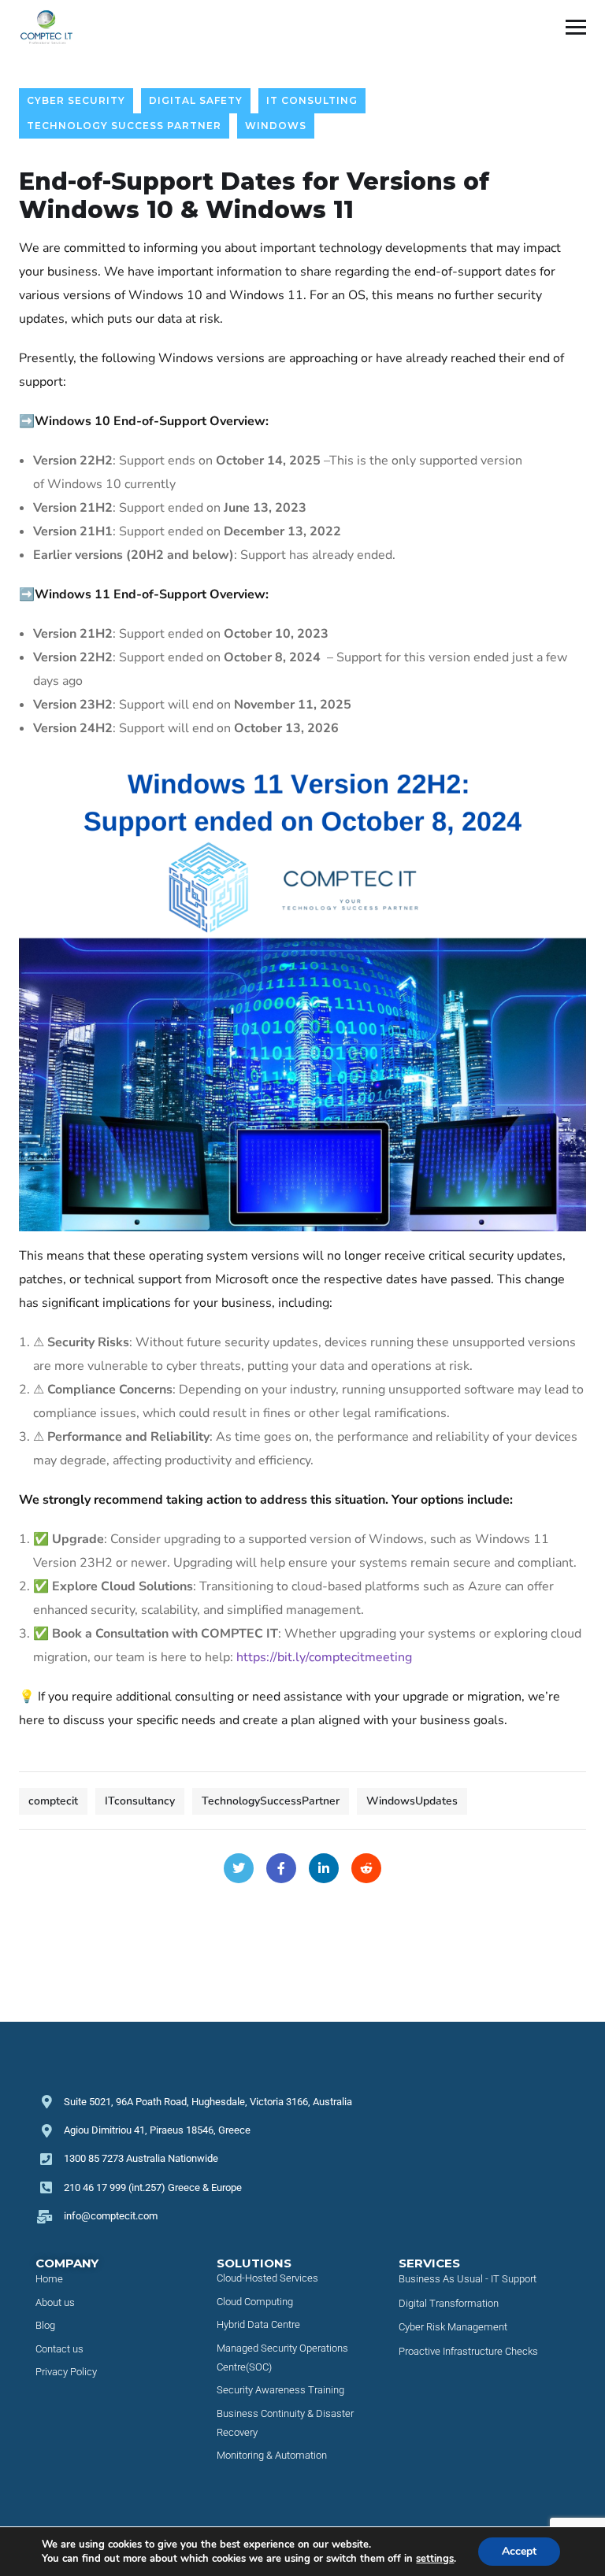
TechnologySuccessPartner (271, 1801)
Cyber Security (76, 100)
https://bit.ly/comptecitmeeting (324, 1657)
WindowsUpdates (412, 1801)
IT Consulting (312, 100)
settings (435, 2559)
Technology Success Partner (124, 126)
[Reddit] (366, 1868)
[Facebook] (281, 1868)
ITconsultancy (140, 1801)
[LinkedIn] (324, 1868)
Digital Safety (196, 100)
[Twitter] (239, 1868)
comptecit (53, 1801)
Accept (519, 2551)
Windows (276, 126)
